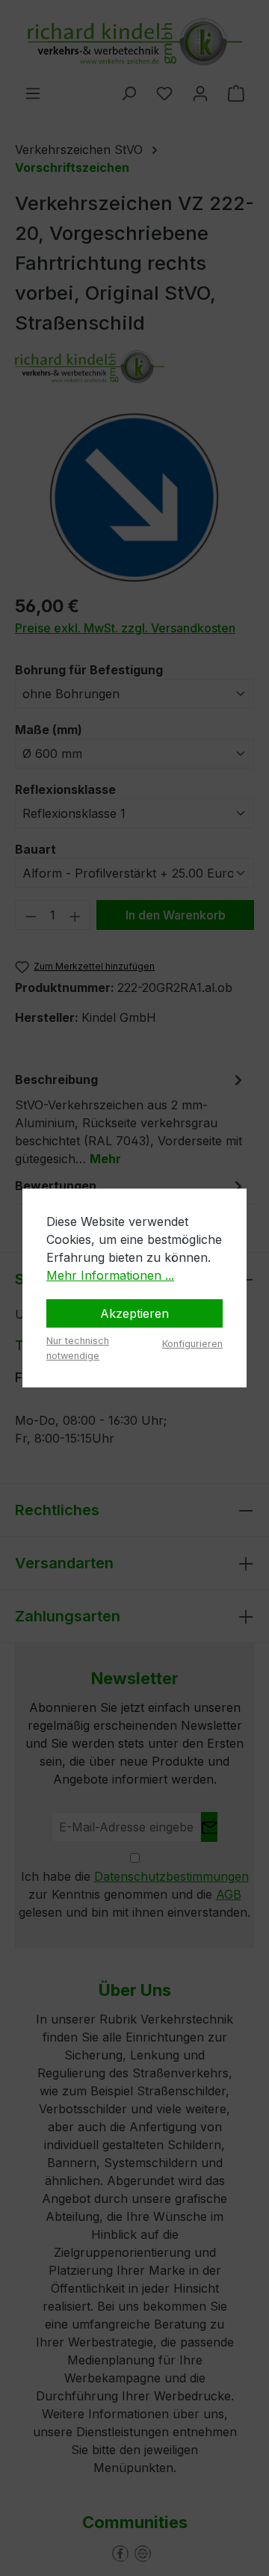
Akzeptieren (134, 1313)
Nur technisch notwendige (78, 1348)
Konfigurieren (192, 1344)
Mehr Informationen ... (110, 1275)
